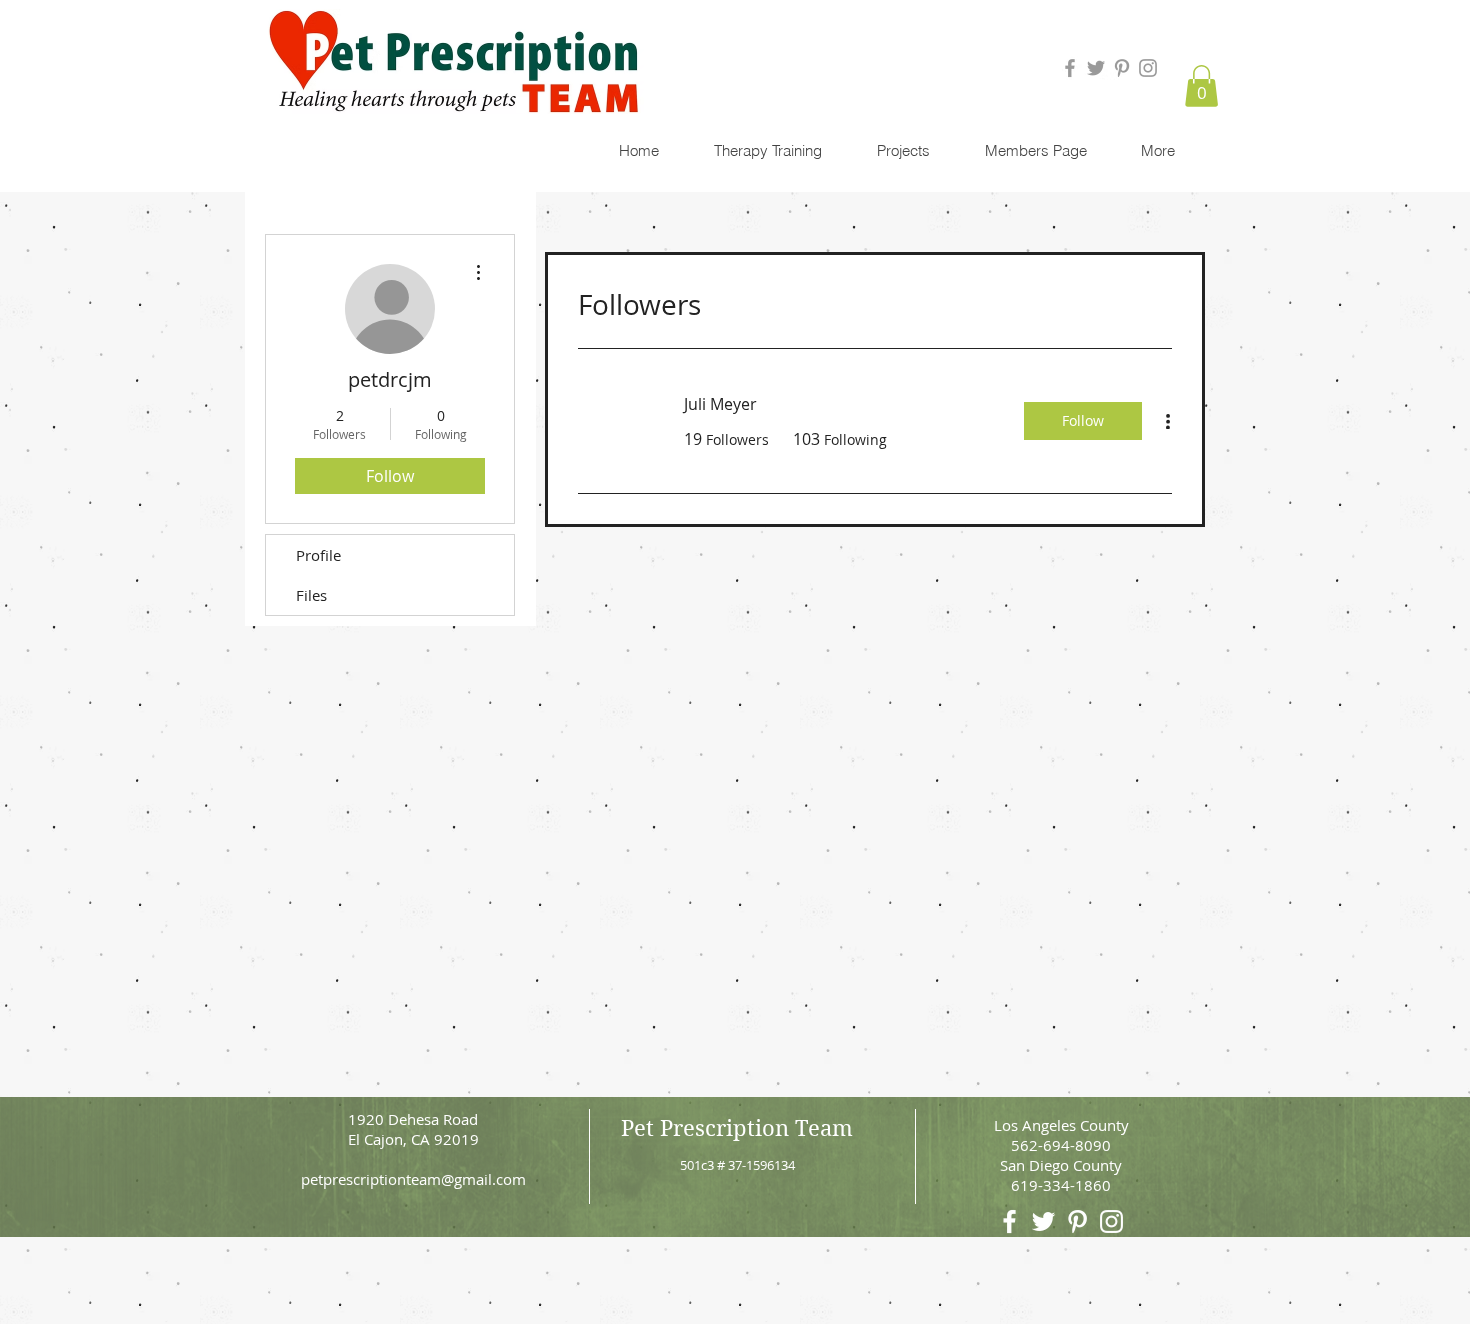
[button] (1201, 86)
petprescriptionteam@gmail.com (413, 1179)
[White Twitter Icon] (1043, 1221)
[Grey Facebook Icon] (1070, 68)
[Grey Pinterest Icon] (1122, 68)
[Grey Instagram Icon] (1148, 68)
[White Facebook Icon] (1009, 1221)
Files (311, 595)
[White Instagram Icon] (1111, 1221)
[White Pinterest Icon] (1077, 1221)
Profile (318, 555)
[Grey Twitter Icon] (1096, 68)
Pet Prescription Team (737, 1128)
